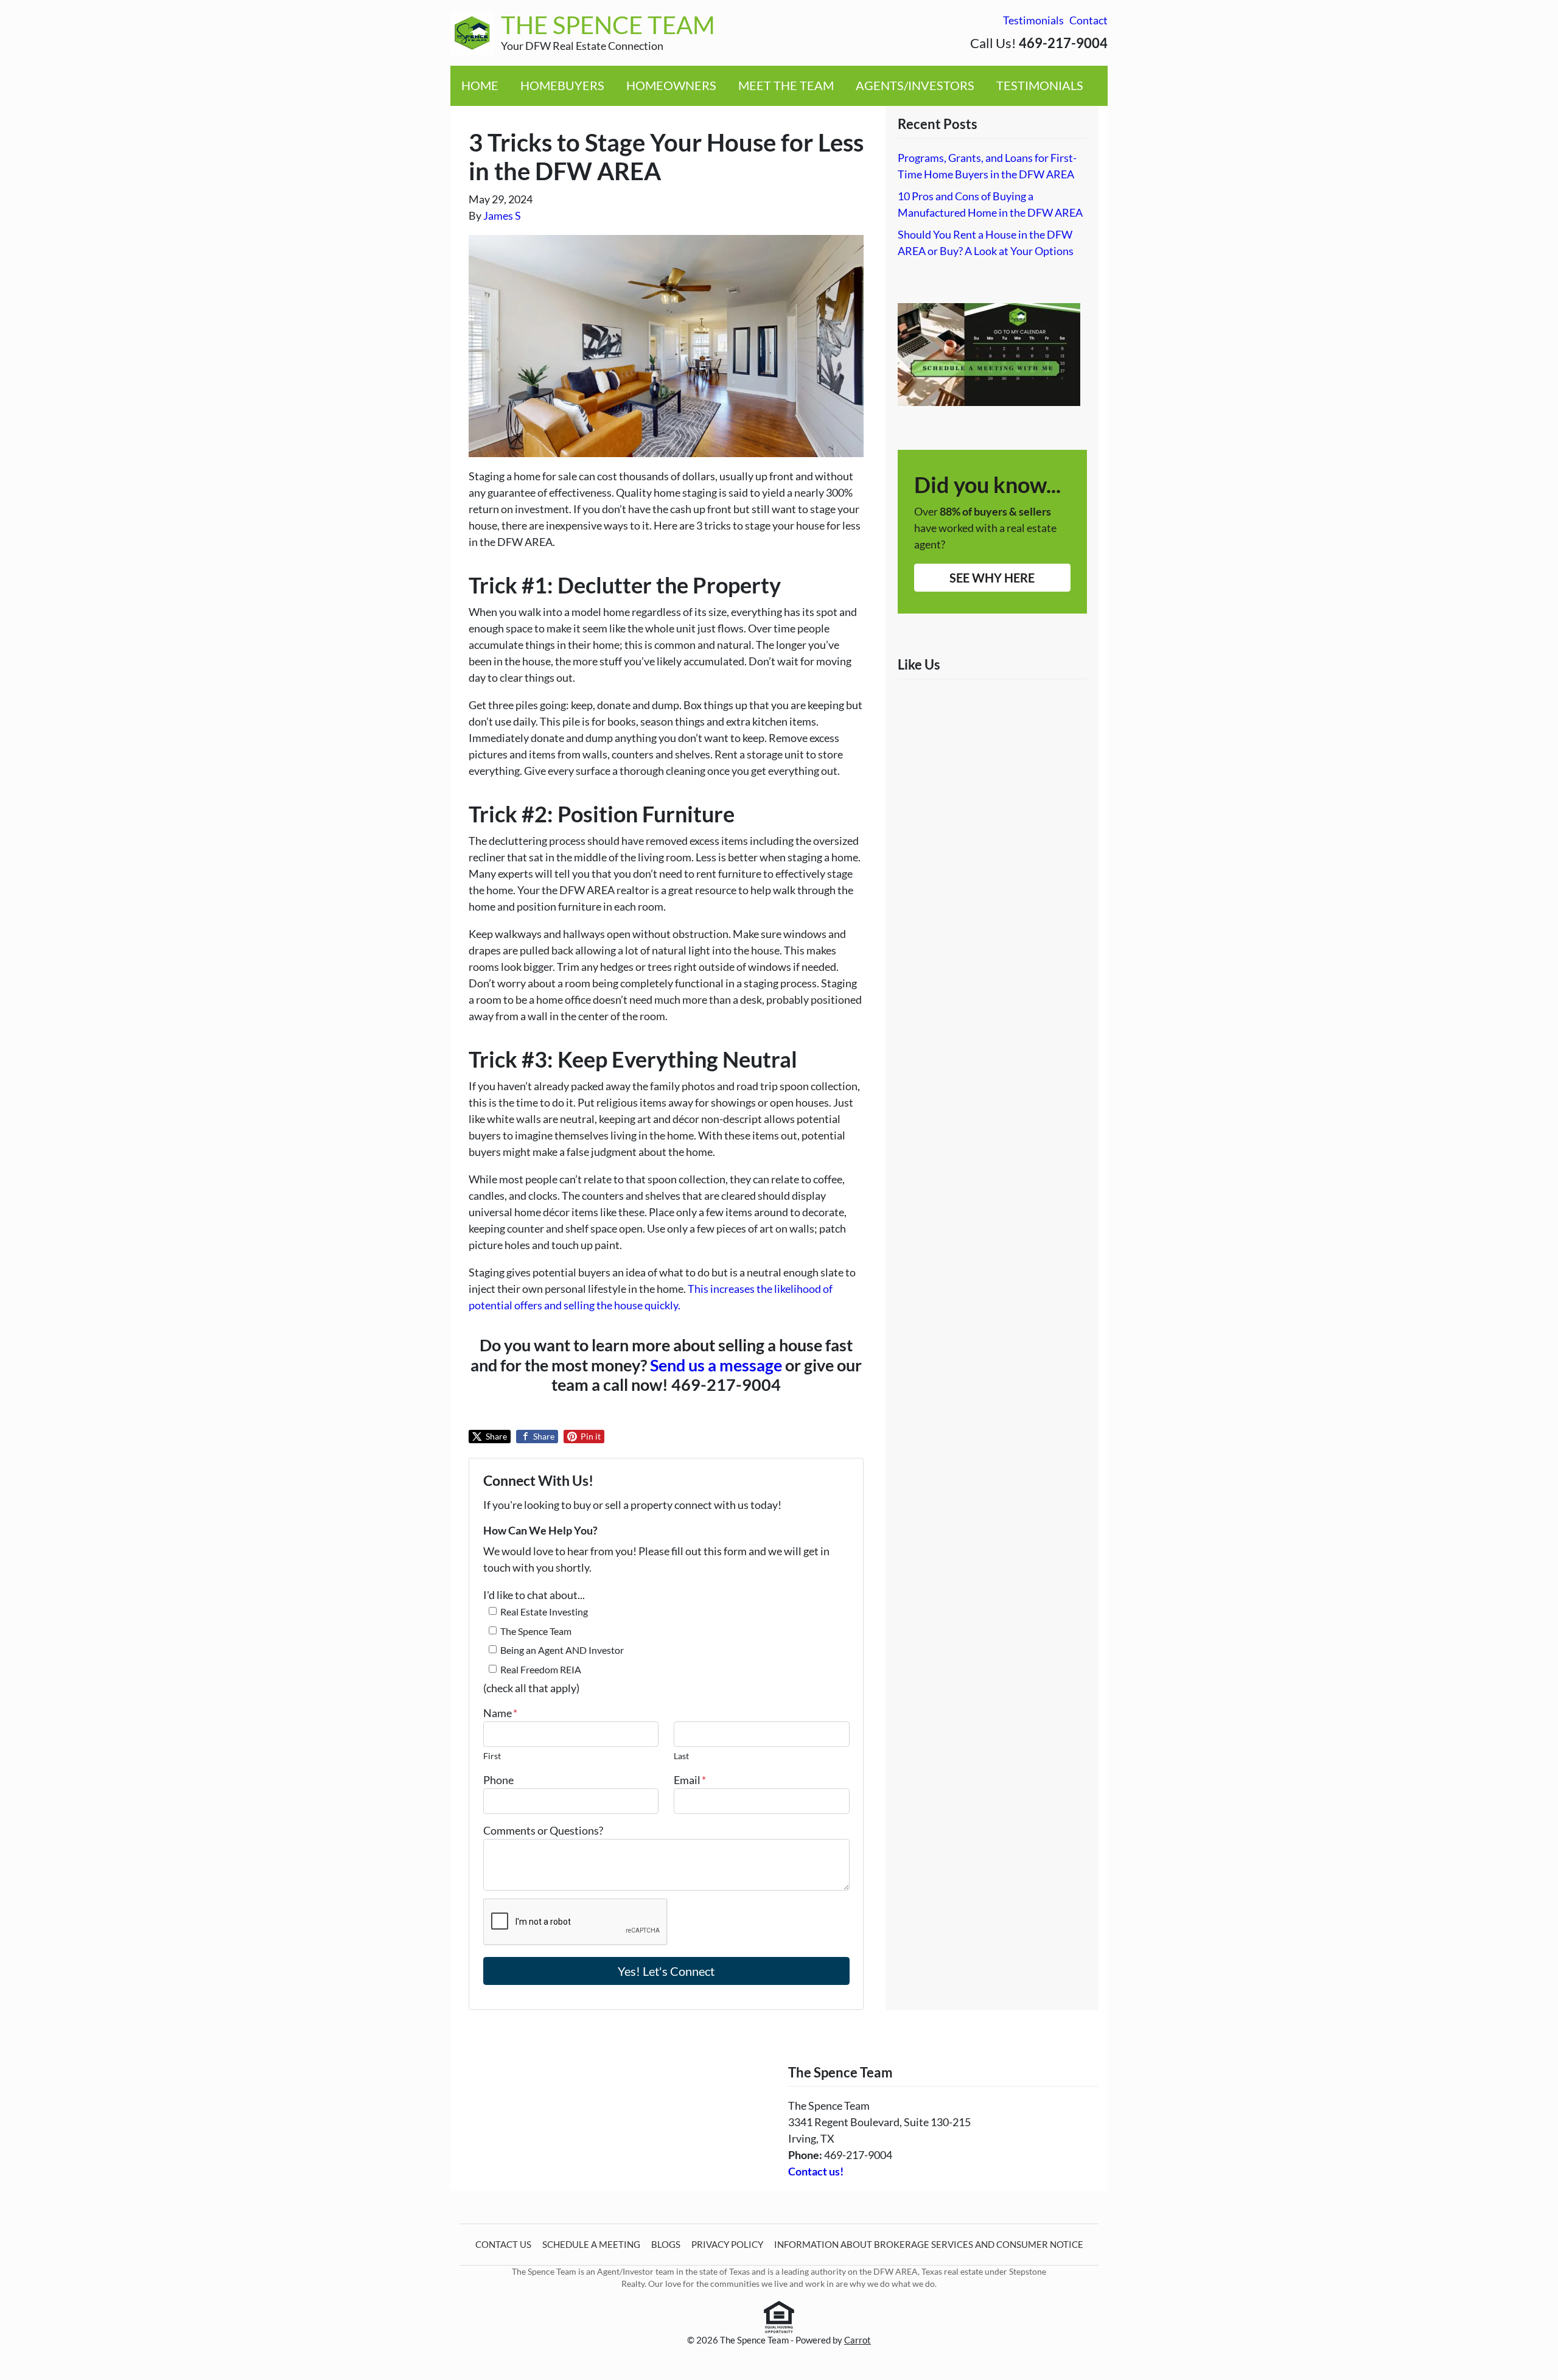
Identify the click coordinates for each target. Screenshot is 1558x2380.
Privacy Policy (727, 2244)
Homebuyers (562, 85)
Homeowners (671, 85)
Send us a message (716, 1365)
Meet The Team (786, 85)
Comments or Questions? (543, 1830)
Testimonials (1033, 20)
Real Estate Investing (544, 1612)
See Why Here (992, 578)
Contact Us (503, 2244)
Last (681, 1756)
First (492, 1756)
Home (480, 85)
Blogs (666, 2244)
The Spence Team (536, 1631)
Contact (1088, 20)
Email (690, 1780)
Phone (498, 1780)
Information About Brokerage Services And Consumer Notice (929, 2244)
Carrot (858, 2340)
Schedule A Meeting (591, 2244)
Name (500, 1713)
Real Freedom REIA (541, 1669)
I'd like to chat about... (534, 1595)
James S (502, 215)
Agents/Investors (915, 85)
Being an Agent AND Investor (562, 1650)
